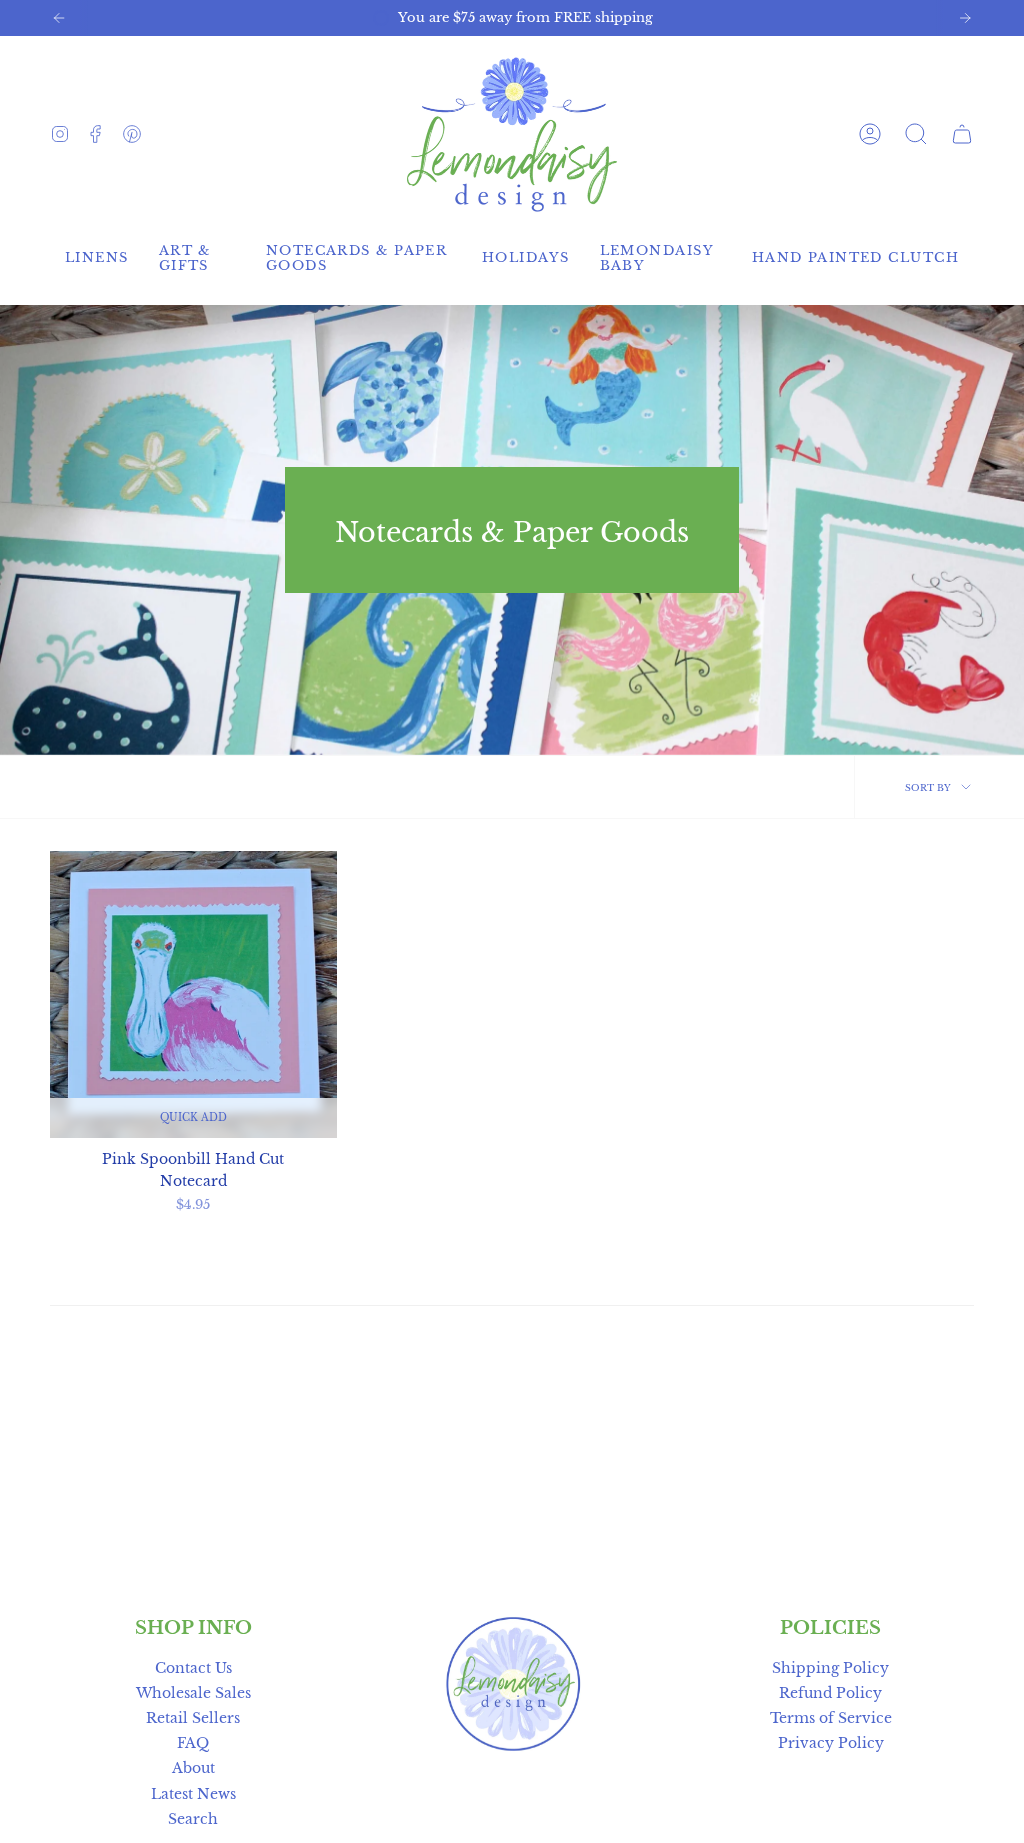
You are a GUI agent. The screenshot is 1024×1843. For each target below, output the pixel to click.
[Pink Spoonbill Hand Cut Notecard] (193, 994)
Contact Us (193, 1668)
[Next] (965, 18)
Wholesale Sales (193, 1693)
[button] (916, 134)
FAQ (193, 1743)
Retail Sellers (193, 1718)
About (193, 1768)
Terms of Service (831, 1718)
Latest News (193, 1794)
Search (193, 1819)
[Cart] (962, 134)
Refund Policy (830, 1693)
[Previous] (59, 18)
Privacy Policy (831, 1743)
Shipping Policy (830, 1668)
